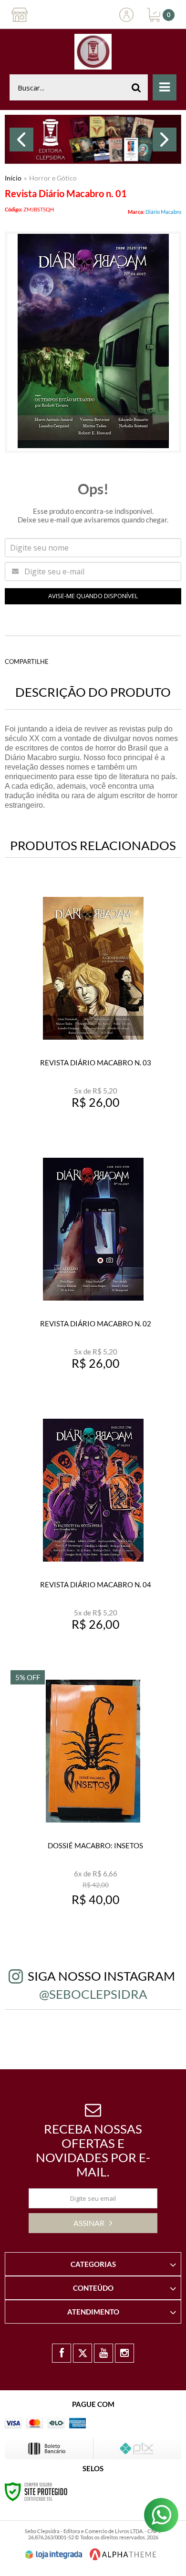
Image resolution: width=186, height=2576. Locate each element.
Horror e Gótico (53, 178)
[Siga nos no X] (83, 2353)
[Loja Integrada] (54, 2555)
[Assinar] (93, 2223)
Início (13, 178)
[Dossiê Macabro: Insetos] (93, 1791)
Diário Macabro (163, 212)
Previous (21, 140)
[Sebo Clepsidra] (93, 52)
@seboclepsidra (93, 1994)
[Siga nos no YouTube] (103, 2353)
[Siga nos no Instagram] (124, 2353)
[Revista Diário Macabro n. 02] (93, 1269)
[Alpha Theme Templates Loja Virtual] (123, 2554)
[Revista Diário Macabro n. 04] (93, 1530)
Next (165, 140)
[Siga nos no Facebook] (62, 2353)
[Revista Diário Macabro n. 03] (93, 1008)
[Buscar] (136, 87)
